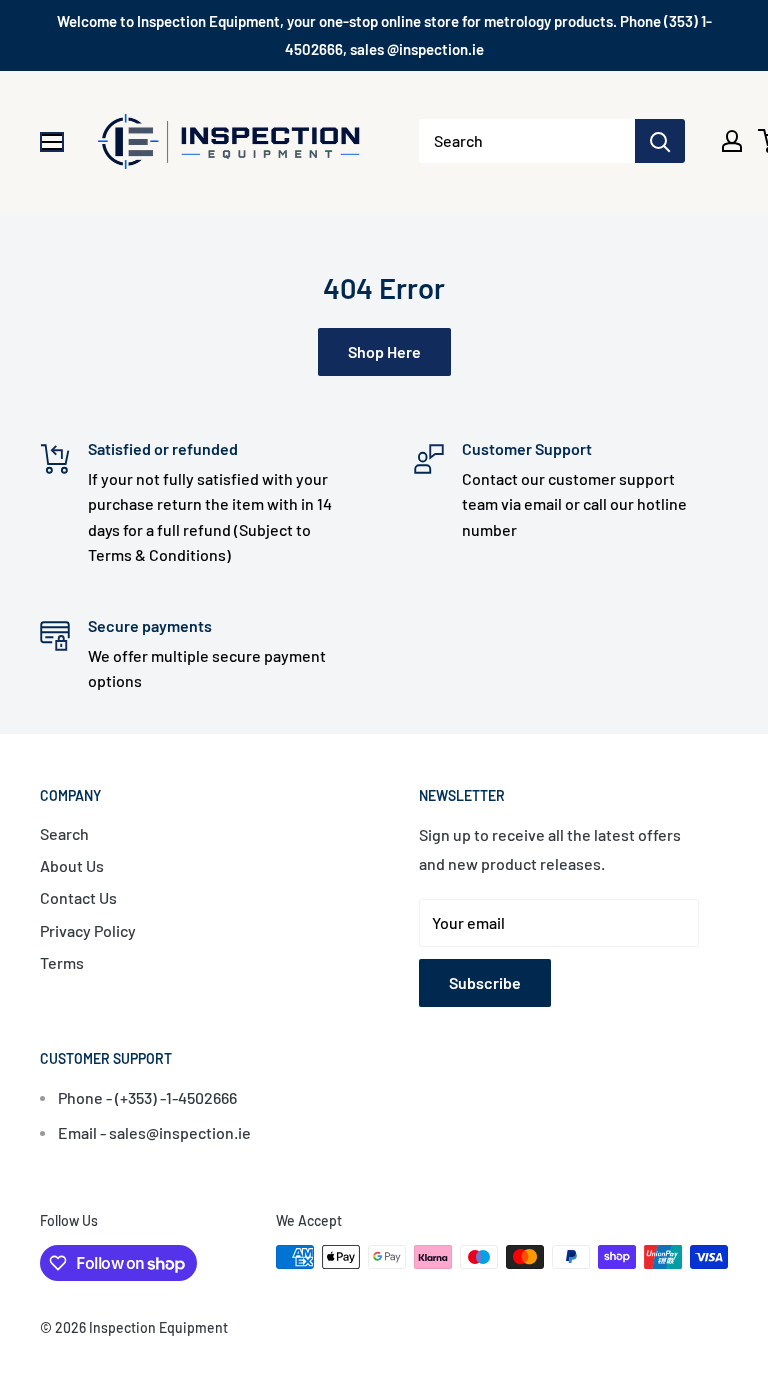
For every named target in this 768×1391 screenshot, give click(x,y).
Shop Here (384, 351)
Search (64, 833)
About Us (72, 865)
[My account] (732, 141)
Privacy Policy (88, 930)
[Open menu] (52, 142)
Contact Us (78, 897)
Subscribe (485, 982)
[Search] (660, 141)
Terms (62, 962)
